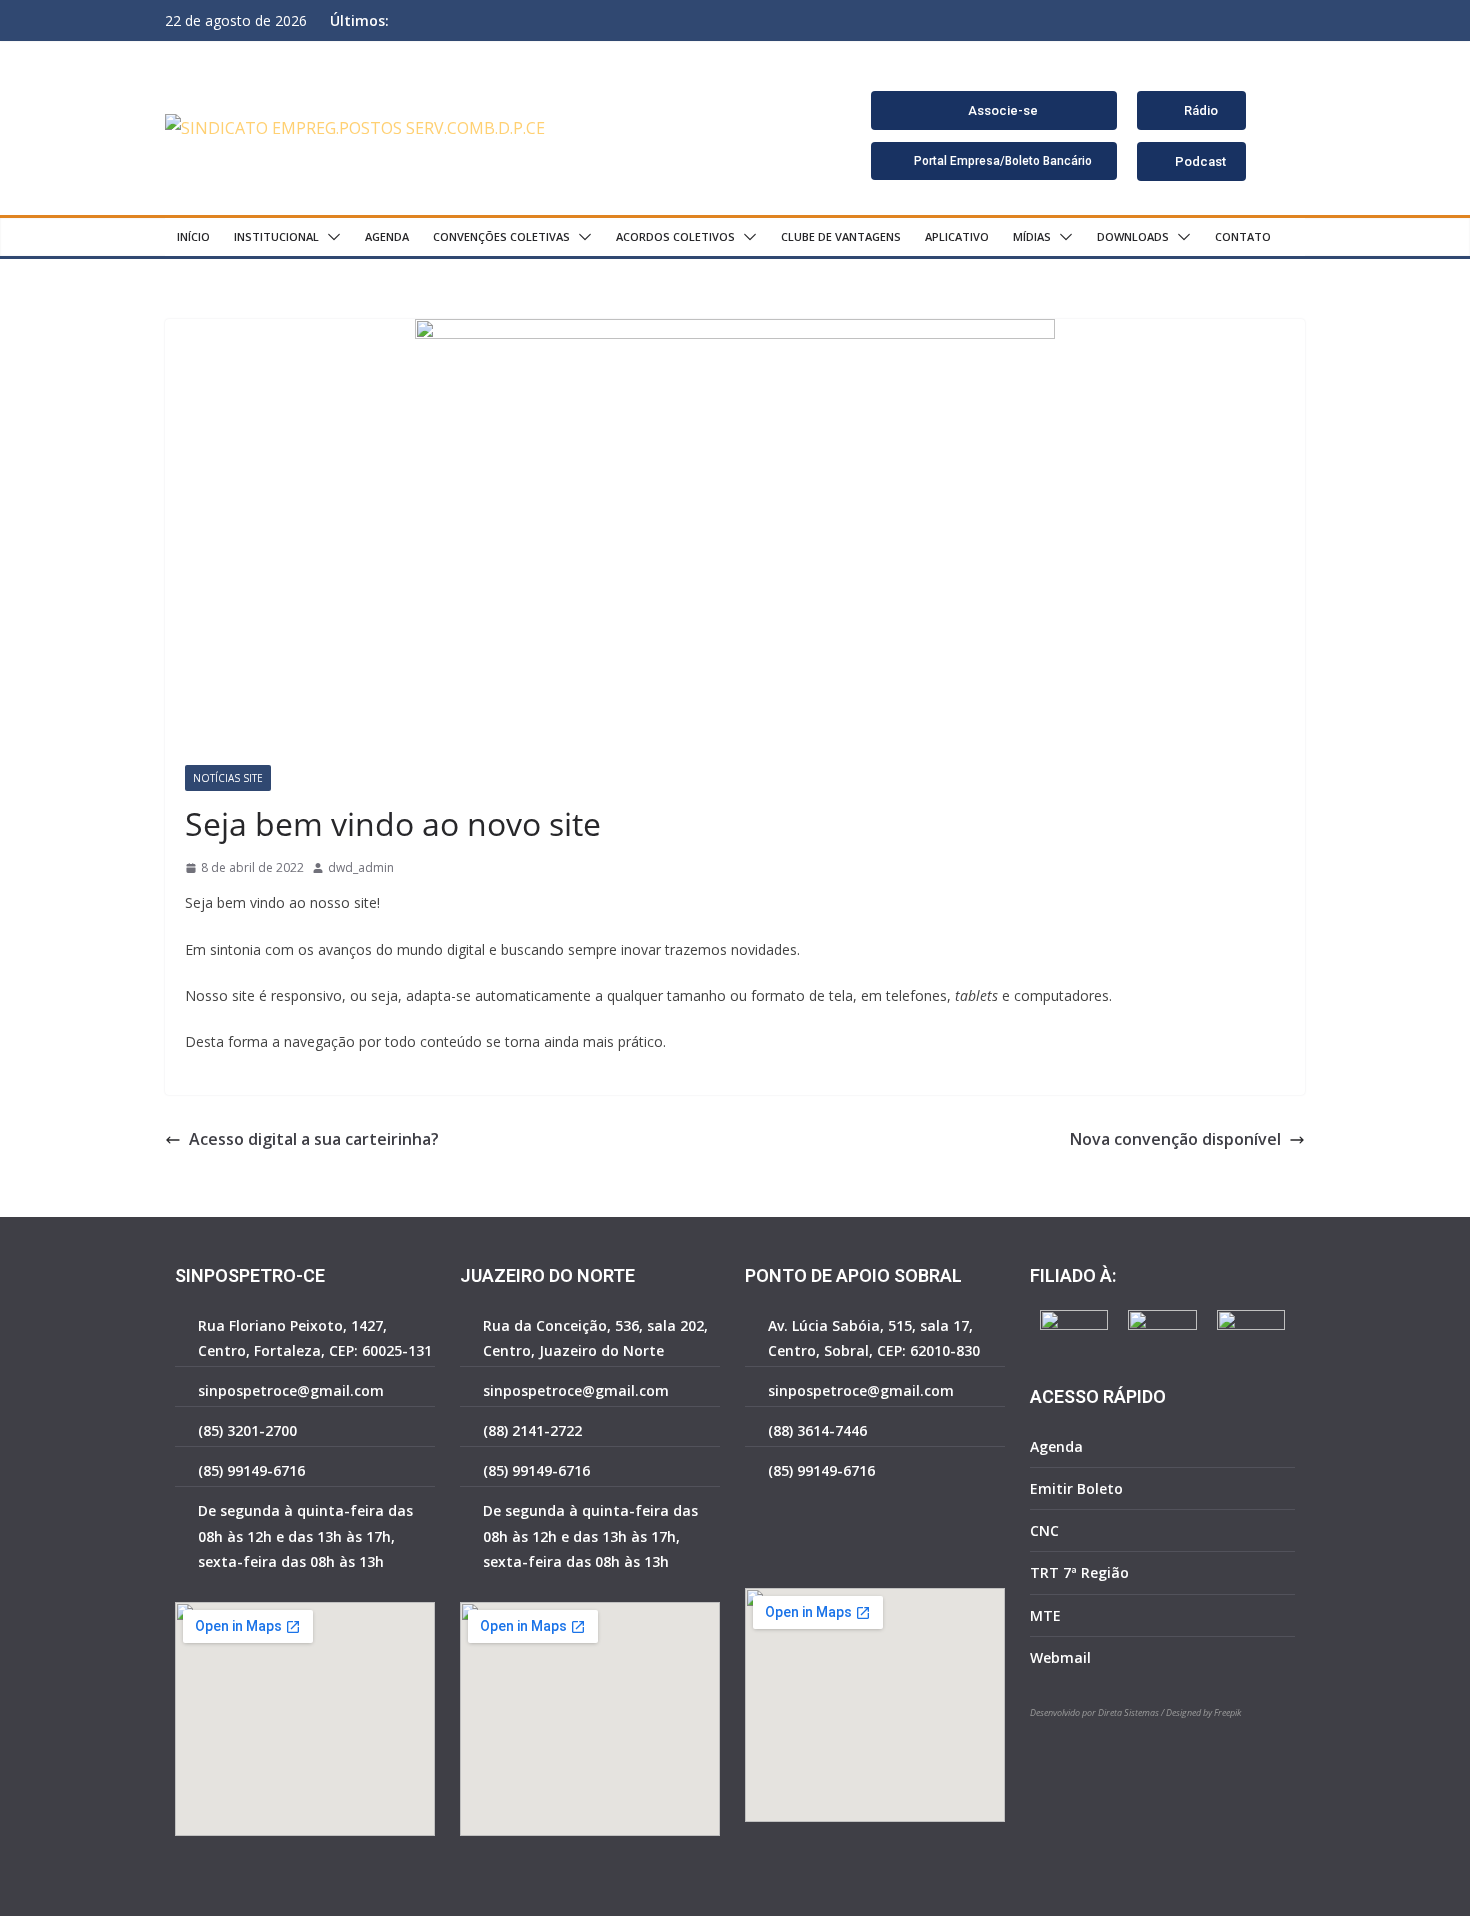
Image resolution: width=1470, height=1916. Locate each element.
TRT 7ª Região (1079, 1572)
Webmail (1060, 1657)
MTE (1045, 1615)
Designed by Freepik (1203, 1712)
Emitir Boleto (1076, 1488)
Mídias (1032, 236)
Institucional (276, 236)
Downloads (1133, 236)
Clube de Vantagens (841, 236)
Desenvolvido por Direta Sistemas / (1098, 1712)
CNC (1044, 1530)
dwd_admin (361, 867)
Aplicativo (957, 236)
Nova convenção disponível (1175, 1139)
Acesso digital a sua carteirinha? (314, 1139)
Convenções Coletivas (501, 236)
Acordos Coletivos (675, 236)
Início (193, 236)
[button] (330, 237)
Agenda (387, 236)
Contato (1243, 236)
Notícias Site (228, 778)
